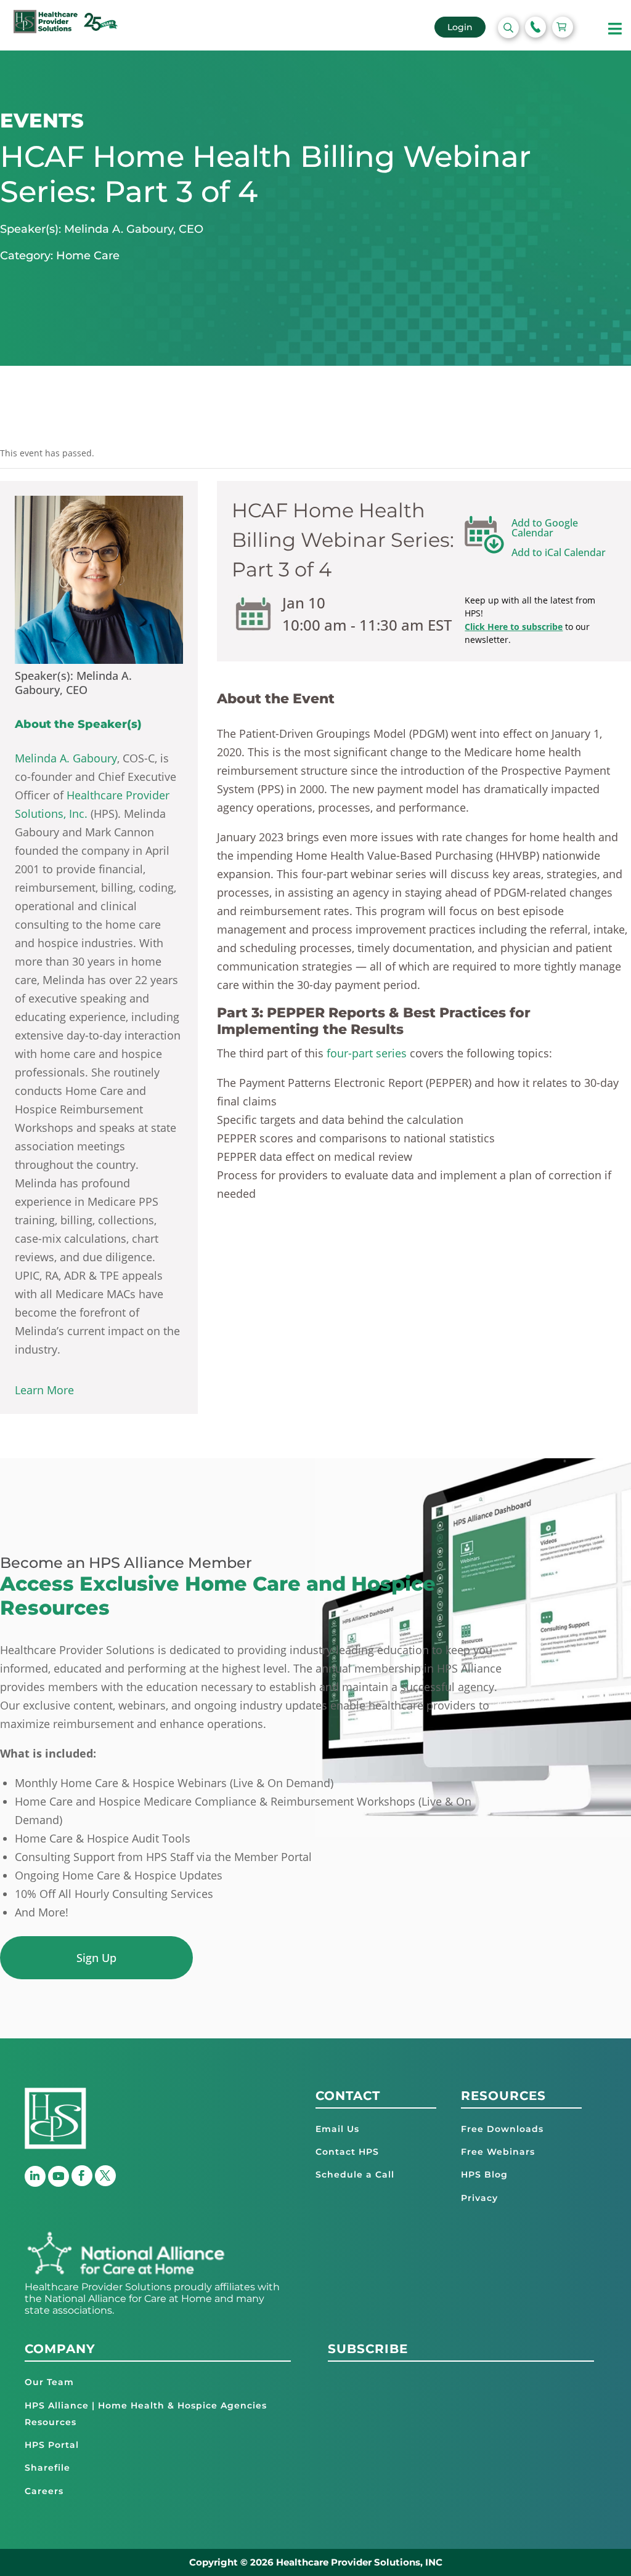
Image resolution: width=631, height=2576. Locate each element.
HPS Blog (484, 2174)
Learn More (44, 1390)
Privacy (479, 2198)
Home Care (88, 256)
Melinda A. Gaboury (66, 758)
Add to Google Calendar (545, 528)
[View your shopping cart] (563, 27)
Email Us (337, 2129)
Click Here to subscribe (514, 627)
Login (460, 27)
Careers (44, 2491)
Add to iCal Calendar (559, 552)
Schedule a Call (355, 2174)
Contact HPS (347, 2152)
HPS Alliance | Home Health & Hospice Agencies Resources (146, 2414)
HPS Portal (52, 2445)
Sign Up (96, 1958)
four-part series (367, 1053)
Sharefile (47, 2468)
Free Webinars (498, 2152)
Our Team (49, 2382)
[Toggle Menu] (615, 29)
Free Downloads (502, 2129)
